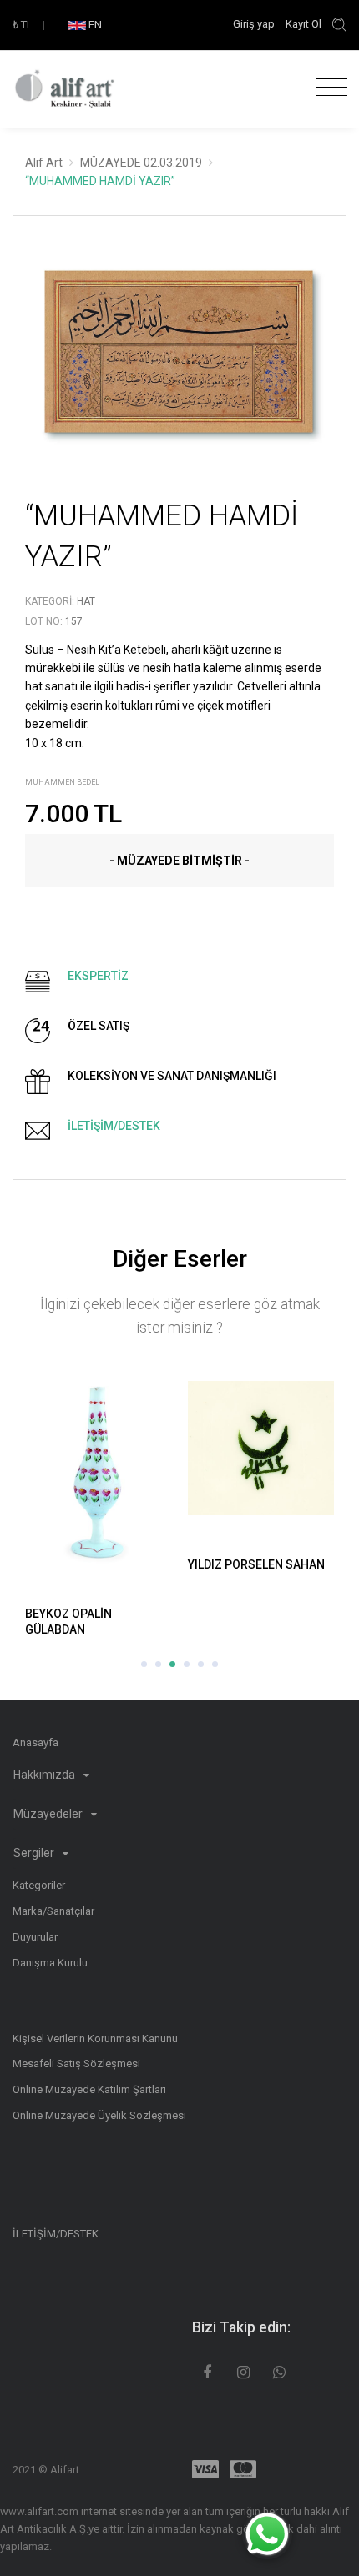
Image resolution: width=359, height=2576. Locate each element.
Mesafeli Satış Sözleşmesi (76, 2064)
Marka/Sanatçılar (53, 1911)
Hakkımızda (46, 1775)
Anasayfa (35, 1742)
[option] (179, 364)
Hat (86, 601)
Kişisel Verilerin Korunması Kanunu (95, 2039)
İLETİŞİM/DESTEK (56, 2234)
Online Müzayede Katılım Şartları (89, 2089)
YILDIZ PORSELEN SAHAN (256, 1564)
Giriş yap (255, 24)
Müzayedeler (49, 1814)
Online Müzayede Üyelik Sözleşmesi (99, 2115)
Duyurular (35, 1937)
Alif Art (44, 163)
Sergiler (35, 1853)
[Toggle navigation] (328, 88)
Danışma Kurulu (50, 1963)
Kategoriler (39, 1885)
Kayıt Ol (303, 24)
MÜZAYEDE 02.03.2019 (141, 163)
